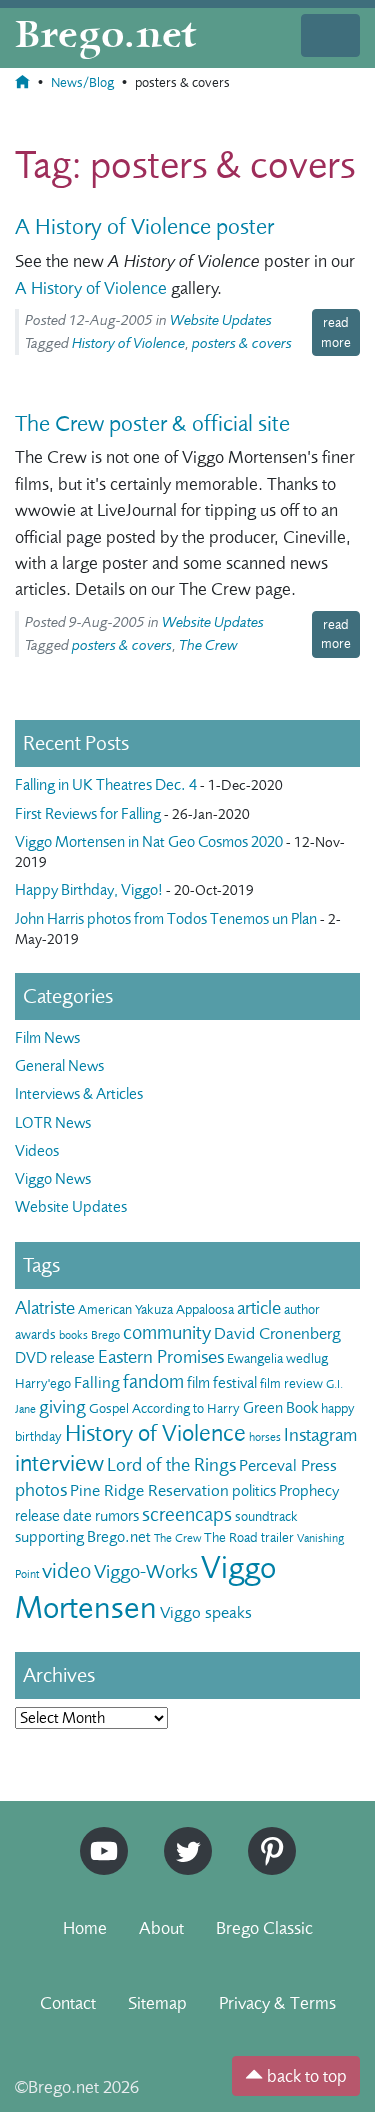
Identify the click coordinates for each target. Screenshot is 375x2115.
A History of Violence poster (144, 227)
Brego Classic (264, 1928)
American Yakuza (125, 1309)
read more (336, 332)
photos (41, 1490)
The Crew (208, 645)
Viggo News (53, 1179)
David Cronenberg (277, 1333)
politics (254, 1491)
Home (85, 1928)
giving (62, 1407)
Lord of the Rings (171, 1465)
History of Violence (128, 343)
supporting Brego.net (83, 1537)
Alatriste (45, 1308)
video (66, 1571)
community (167, 1332)
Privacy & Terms (277, 2003)
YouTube (99, 1835)
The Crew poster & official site (152, 424)
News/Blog (82, 82)
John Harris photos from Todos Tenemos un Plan (166, 919)
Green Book (280, 1408)
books (73, 1335)
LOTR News (53, 1123)
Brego (105, 1335)
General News (59, 1066)
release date (53, 1516)
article (259, 1308)
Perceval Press (288, 1465)
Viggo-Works (146, 1571)
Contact (68, 2003)
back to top (305, 2076)
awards (35, 1334)
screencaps (187, 1514)
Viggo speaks (206, 1612)
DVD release (55, 1358)
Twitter (181, 1835)
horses (265, 1437)
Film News (47, 1038)
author (302, 1309)
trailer (277, 1537)
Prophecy (309, 1491)
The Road (231, 1537)
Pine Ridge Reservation (149, 1490)
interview (59, 1463)
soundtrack (266, 1516)
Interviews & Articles (79, 1094)
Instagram (320, 1435)
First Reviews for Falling (88, 814)
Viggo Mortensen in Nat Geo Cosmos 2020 (149, 842)
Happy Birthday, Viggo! (89, 890)
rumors (117, 1516)
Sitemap (157, 2003)
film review (291, 1383)
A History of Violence (91, 288)
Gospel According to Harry (164, 1408)
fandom (153, 1381)
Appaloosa (205, 1309)
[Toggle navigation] (330, 35)
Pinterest (265, 1835)
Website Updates (221, 320)
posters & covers (242, 343)
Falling (97, 1382)
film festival (222, 1383)
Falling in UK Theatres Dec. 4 (106, 785)
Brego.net (106, 36)
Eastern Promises (161, 1357)
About (161, 1928)
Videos (37, 1151)
